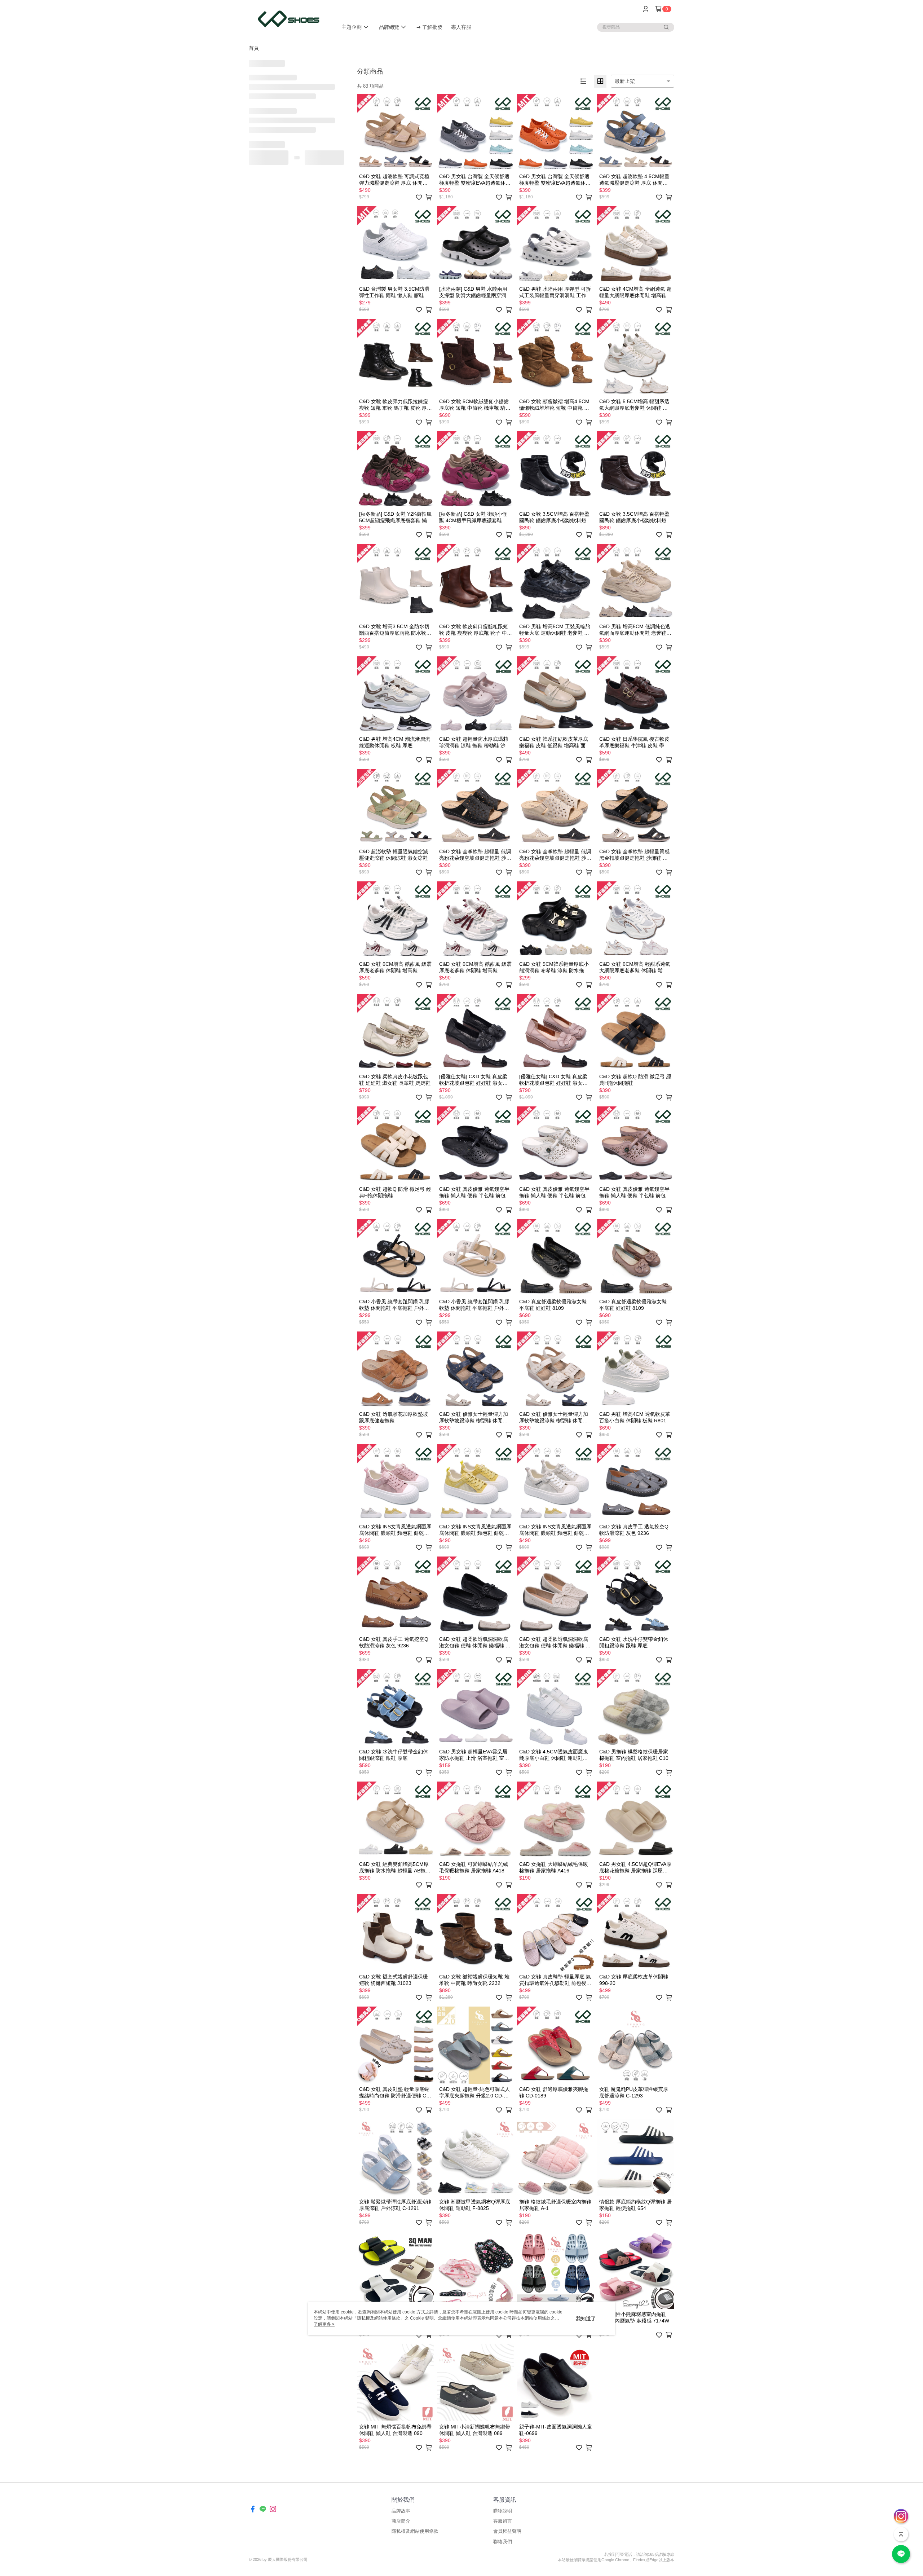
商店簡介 (401, 2521)
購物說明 (503, 2511)
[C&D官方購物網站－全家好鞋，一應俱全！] (289, 19)
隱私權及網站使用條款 (415, 2531)
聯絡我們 (503, 2542)
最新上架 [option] (625, 81)
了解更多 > (324, 2324)
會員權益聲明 (507, 2531)
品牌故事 (401, 2511)
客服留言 (503, 2521)
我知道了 (586, 2319)
